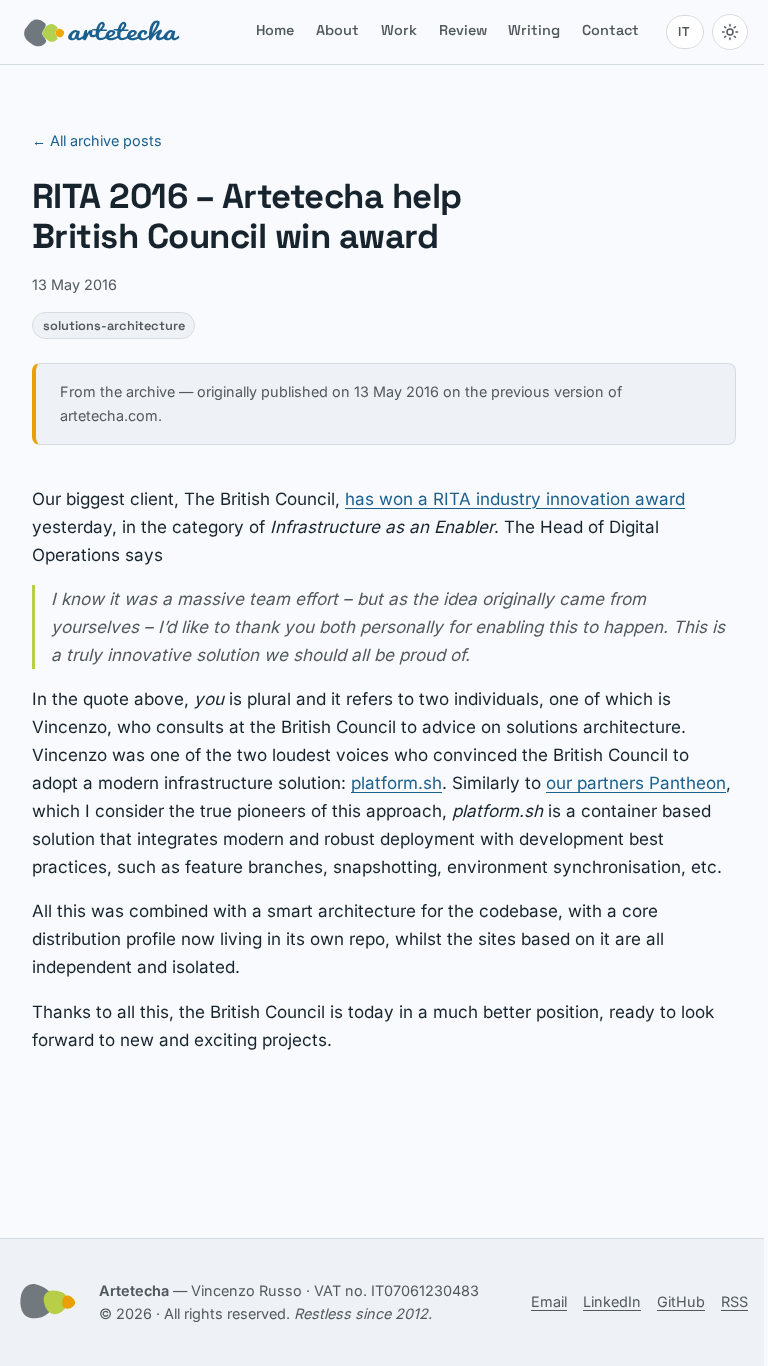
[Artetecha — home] (101, 32)
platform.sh (396, 783)
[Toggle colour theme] (730, 32)
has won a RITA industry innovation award (515, 499)
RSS (734, 1301)
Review (463, 30)
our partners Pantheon (636, 783)
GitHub (681, 1301)
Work (399, 30)
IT (684, 31)
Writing (534, 30)
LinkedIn (612, 1301)
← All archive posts (97, 140)
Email (549, 1301)
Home (275, 30)
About (337, 30)
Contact (610, 30)
